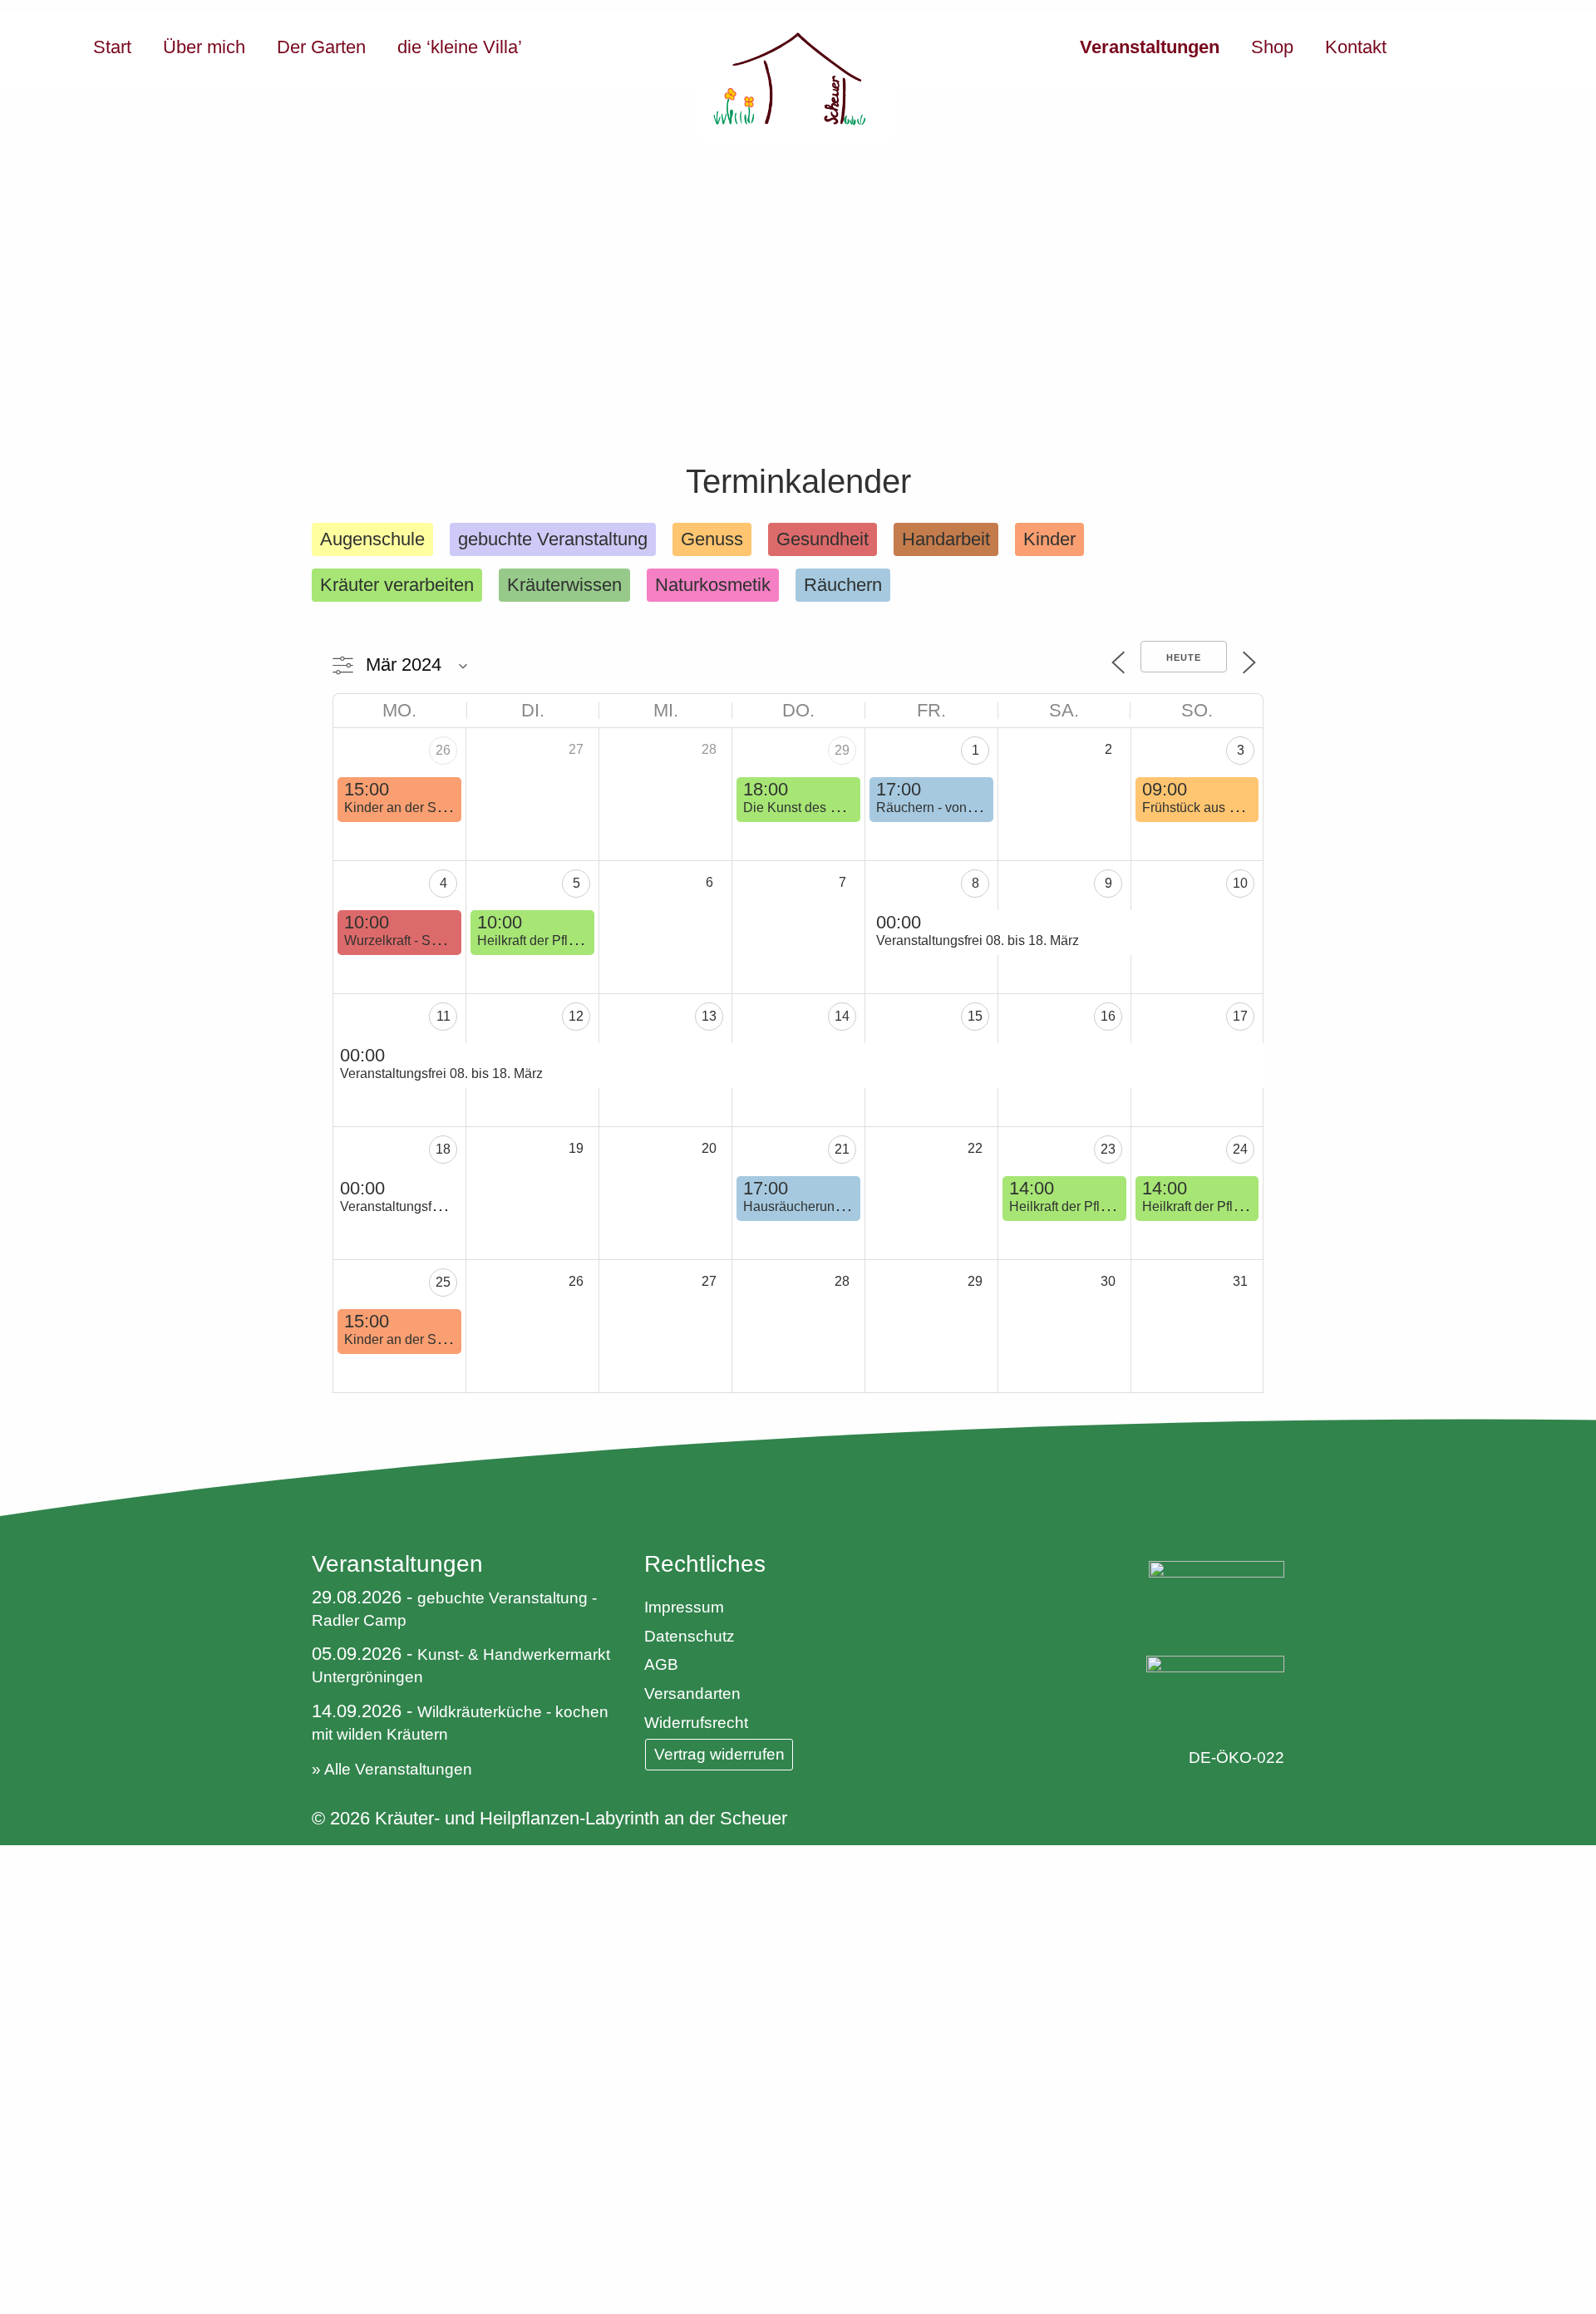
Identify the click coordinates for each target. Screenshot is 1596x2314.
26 (443, 750)
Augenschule (372, 539)
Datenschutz (690, 1636)
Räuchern (843, 585)
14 (842, 1016)
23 (1108, 1149)
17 (1240, 1016)
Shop (1272, 47)
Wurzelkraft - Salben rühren (425, 940)
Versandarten (692, 1694)
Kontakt (1356, 47)
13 (709, 1016)
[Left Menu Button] (12, 1858)
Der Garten (321, 47)
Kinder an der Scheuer (411, 807)
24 (1240, 1149)
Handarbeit (946, 539)
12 (576, 1016)
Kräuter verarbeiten (397, 585)
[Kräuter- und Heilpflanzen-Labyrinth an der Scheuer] (798, 79)
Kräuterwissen (564, 585)
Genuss (712, 539)
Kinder (1049, 539)
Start (112, 47)
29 (842, 750)
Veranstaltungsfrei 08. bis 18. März (978, 940)
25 (443, 1282)
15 (975, 1016)
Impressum (684, 1607)
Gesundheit (823, 539)
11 (443, 1016)
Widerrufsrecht (696, 1723)
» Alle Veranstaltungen (392, 1769)
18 (443, 1149)
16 (1108, 1016)
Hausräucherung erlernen (819, 1206)
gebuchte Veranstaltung (553, 539)
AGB (661, 1664)
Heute (1184, 657)
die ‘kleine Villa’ (460, 47)
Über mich (204, 47)
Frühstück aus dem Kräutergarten (1240, 807)
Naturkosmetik (713, 585)
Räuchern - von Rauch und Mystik (976, 807)
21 (842, 1149)
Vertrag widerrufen (719, 1754)
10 (1240, 883)
